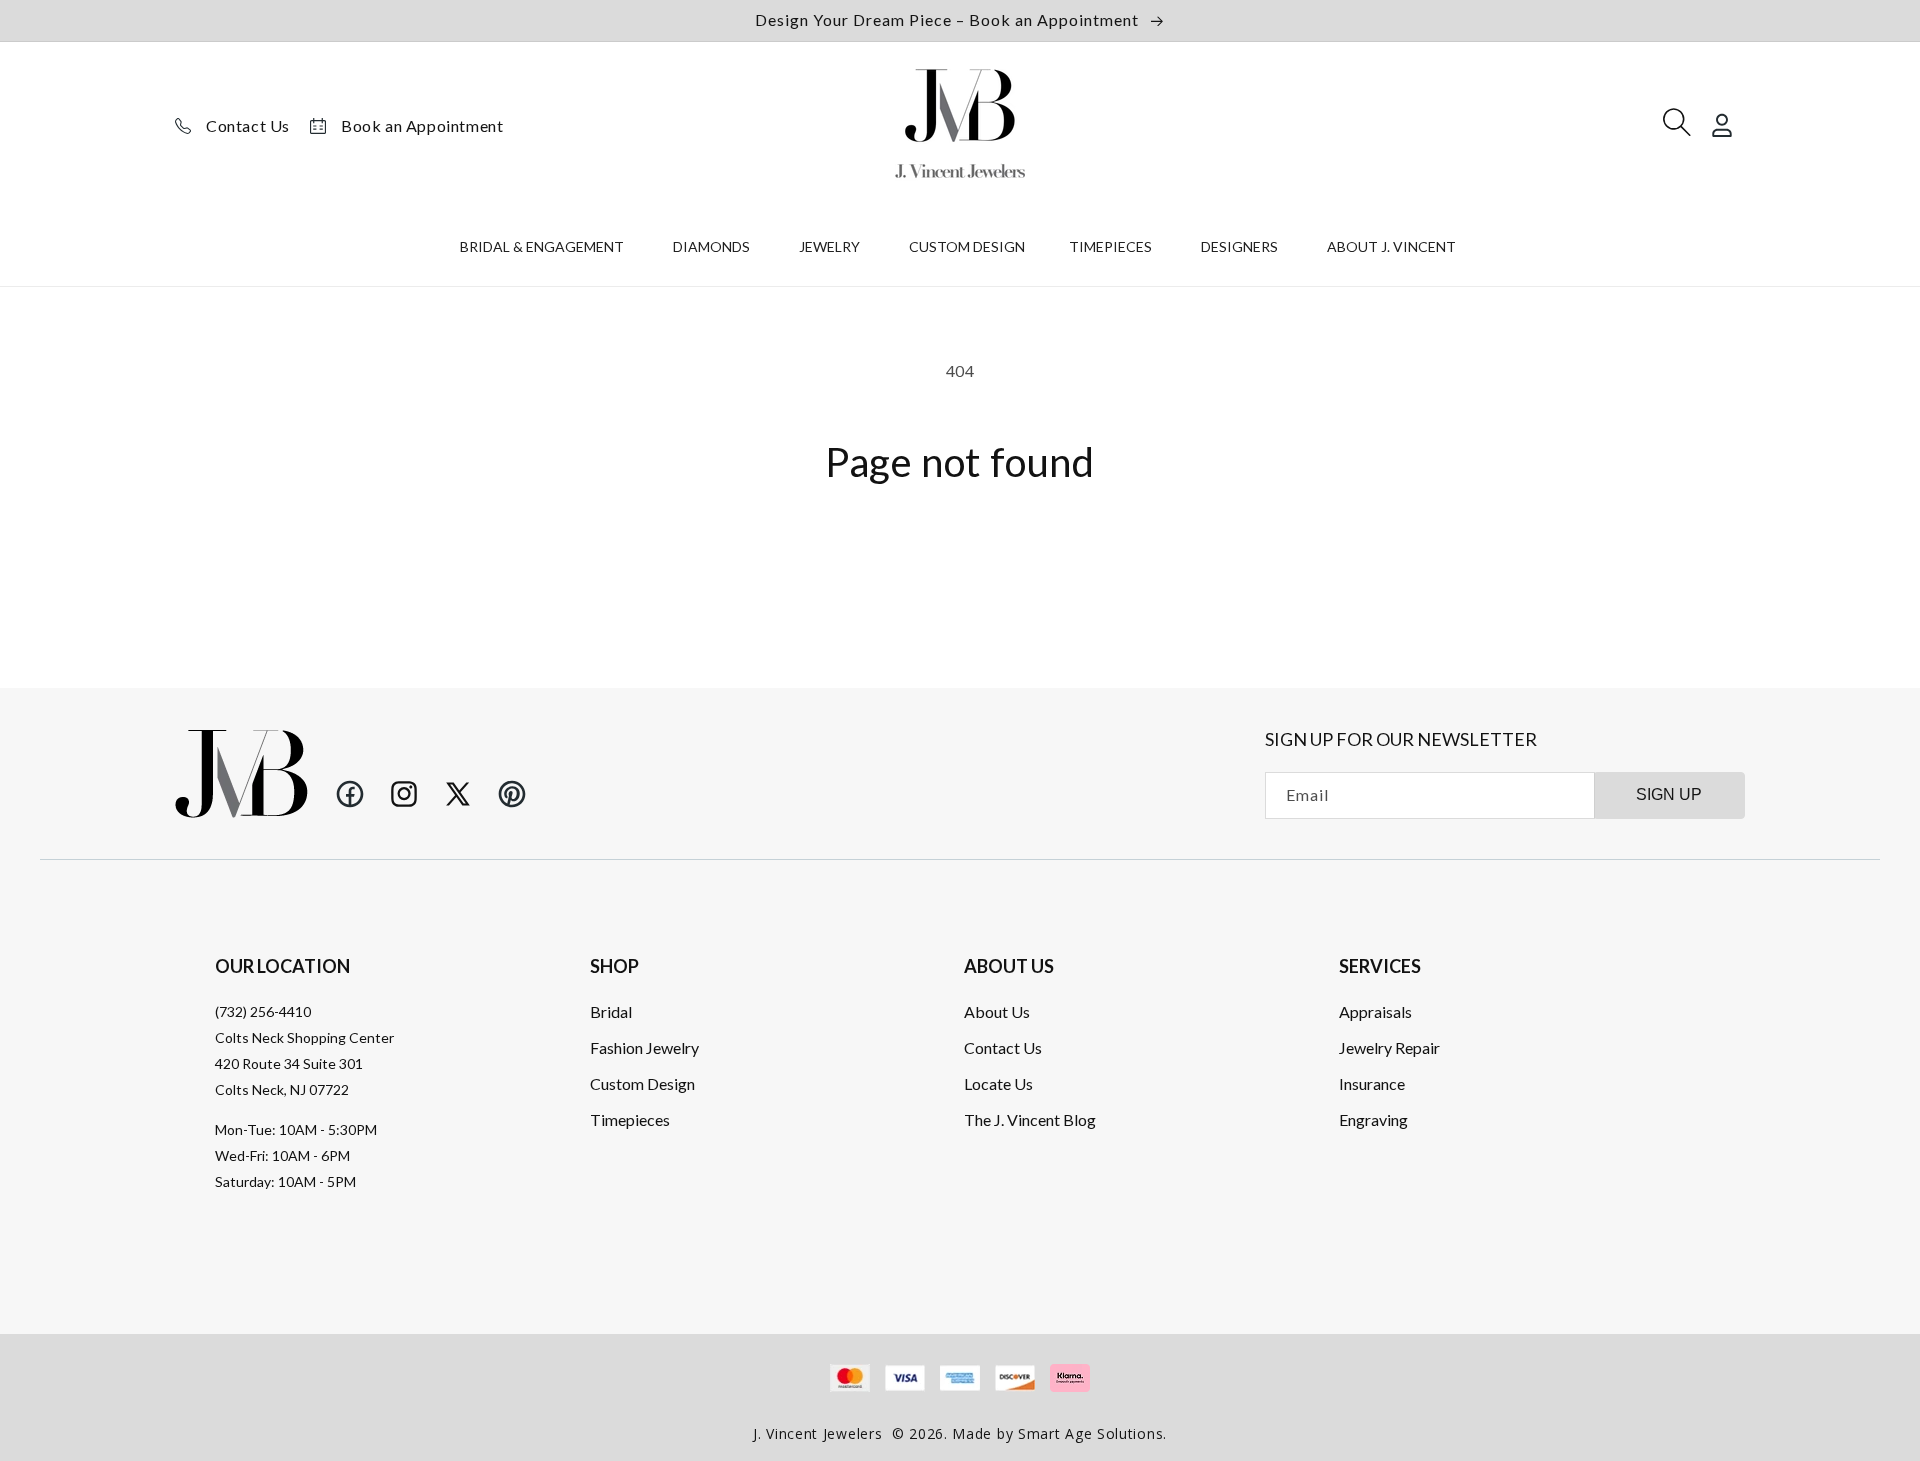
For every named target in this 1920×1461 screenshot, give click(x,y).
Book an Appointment (422, 125)
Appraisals (1375, 1010)
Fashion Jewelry (644, 1046)
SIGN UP (1669, 794)
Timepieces (630, 1118)
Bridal (611, 1010)
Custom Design (642, 1082)
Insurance (1372, 1082)
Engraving (1373, 1118)
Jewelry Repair (1389, 1046)
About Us (997, 1010)
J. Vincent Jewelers (817, 1433)
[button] (544, 251)
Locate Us (998, 1082)
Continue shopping (960, 558)
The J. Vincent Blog (1030, 1118)
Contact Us (248, 125)
